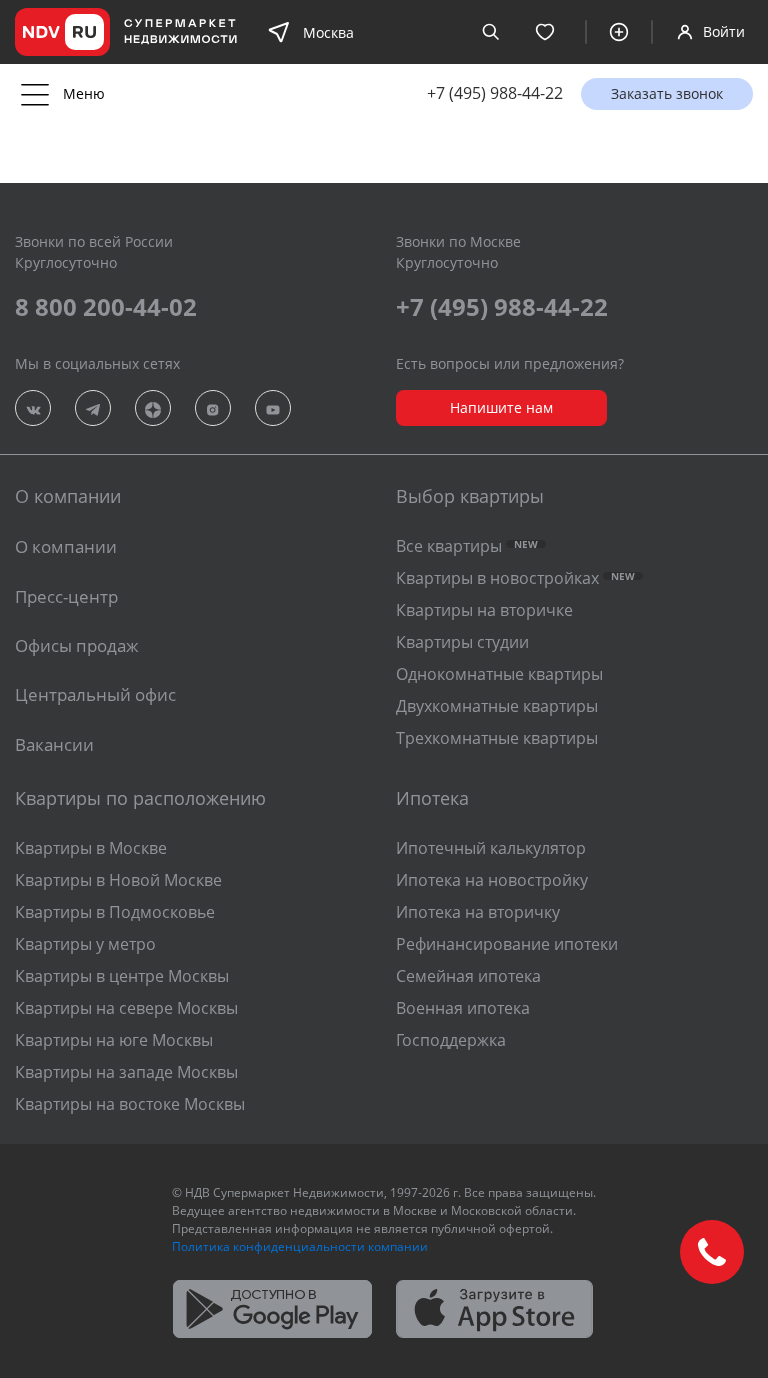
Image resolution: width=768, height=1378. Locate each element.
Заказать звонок (667, 93)
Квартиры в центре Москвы (122, 976)
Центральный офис (95, 694)
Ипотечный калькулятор (491, 848)
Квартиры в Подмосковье (115, 912)
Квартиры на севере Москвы (126, 1008)
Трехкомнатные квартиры (497, 738)
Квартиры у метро (85, 944)
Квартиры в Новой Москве (118, 880)
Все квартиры (467, 546)
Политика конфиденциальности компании (300, 1246)
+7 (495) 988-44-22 (495, 93)
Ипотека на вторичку (478, 912)
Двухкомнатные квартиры (497, 706)
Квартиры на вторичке (484, 610)
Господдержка (451, 1040)
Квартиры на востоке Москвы (130, 1104)
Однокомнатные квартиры (499, 674)
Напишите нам (501, 407)
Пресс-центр (66, 596)
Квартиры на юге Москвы (114, 1040)
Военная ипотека (463, 1008)
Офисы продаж (77, 645)
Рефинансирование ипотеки (507, 944)
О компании (66, 546)
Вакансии (54, 744)
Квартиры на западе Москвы (126, 1072)
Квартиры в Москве (91, 848)
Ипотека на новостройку (492, 880)
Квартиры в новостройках (515, 578)
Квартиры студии (462, 642)
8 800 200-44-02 (106, 306)
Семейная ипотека (468, 976)
